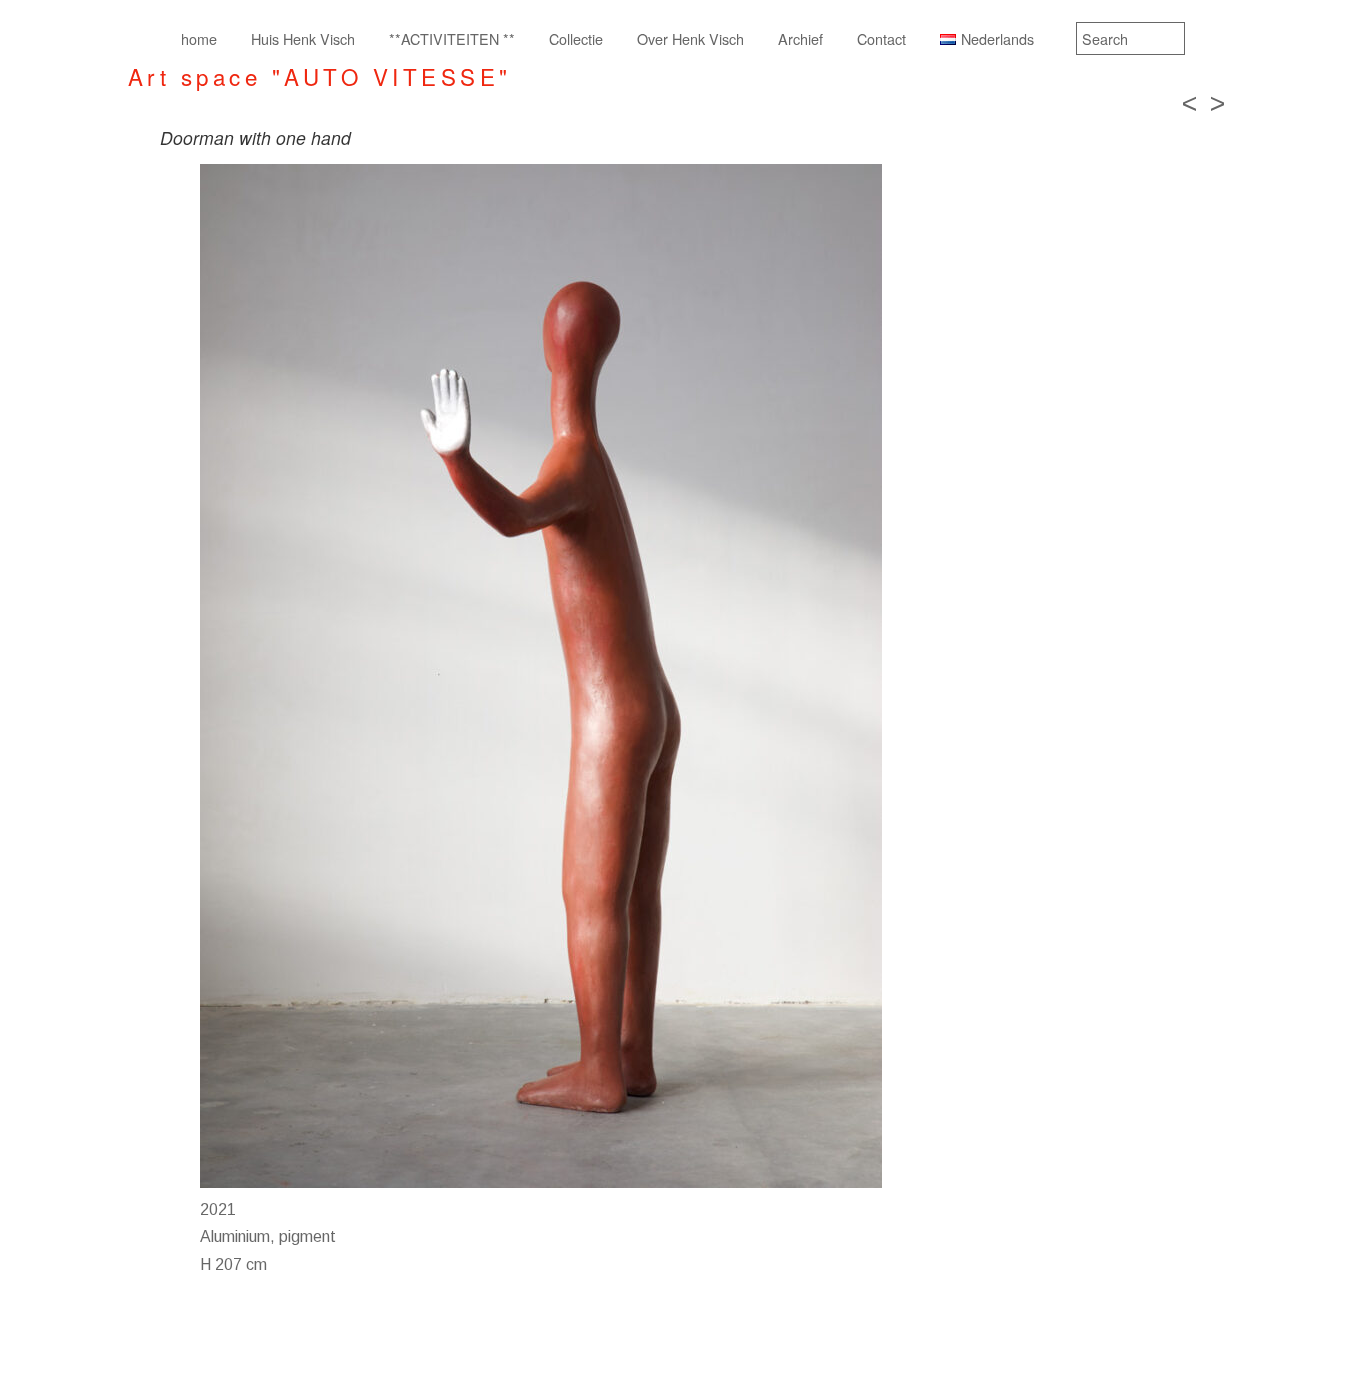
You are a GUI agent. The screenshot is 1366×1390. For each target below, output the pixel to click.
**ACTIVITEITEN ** (452, 38)
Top (1318, 1342)
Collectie (576, 38)
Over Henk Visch (690, 38)
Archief (800, 38)
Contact (881, 38)
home (199, 38)
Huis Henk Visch (303, 38)
